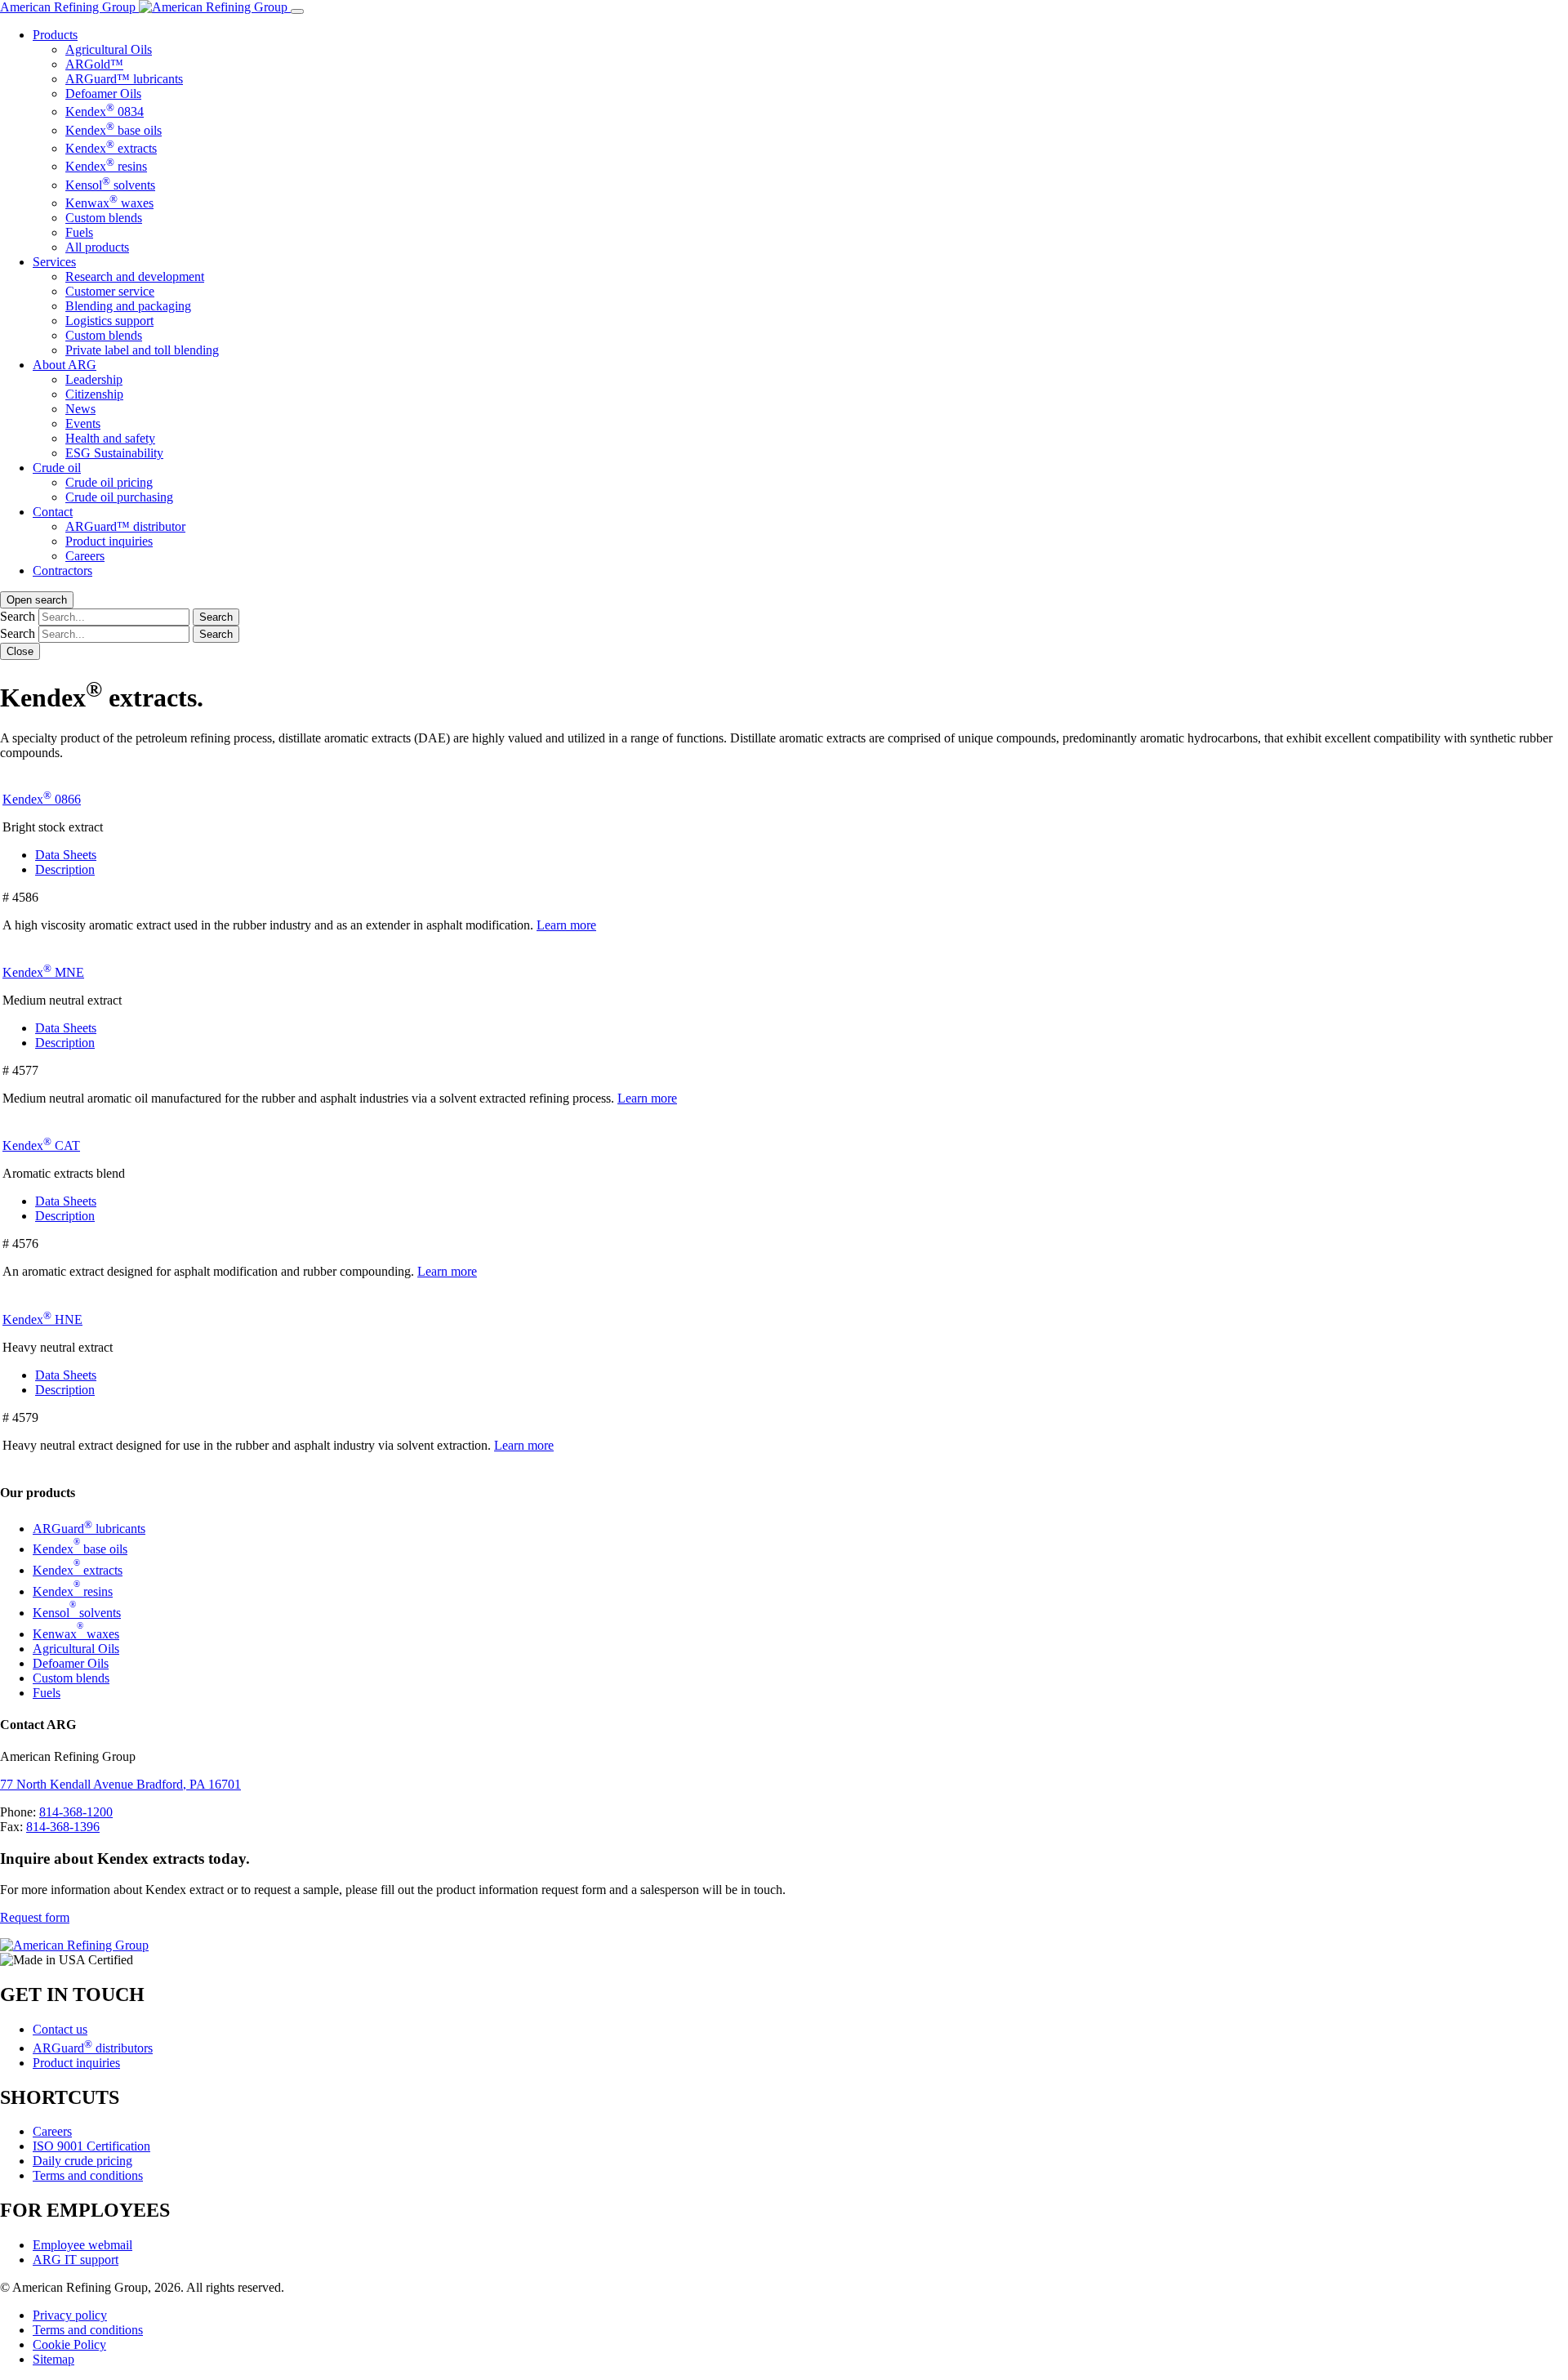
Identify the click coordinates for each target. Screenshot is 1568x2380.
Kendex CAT (41, 1145)
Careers (85, 556)
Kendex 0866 (42, 799)
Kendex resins (106, 166)
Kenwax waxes (109, 203)
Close (20, 651)
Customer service (110, 291)
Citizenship (94, 394)
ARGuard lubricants (89, 1529)
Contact (53, 512)
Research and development (135, 276)
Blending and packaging (128, 306)
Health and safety (110, 438)
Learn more (566, 925)
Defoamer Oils (103, 94)
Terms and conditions (88, 2175)
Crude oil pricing (109, 482)
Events (83, 423)
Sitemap (53, 2359)
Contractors (62, 570)
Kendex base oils (114, 130)
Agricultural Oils (109, 49)
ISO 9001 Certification (91, 2146)
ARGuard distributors (93, 2048)
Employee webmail (82, 2245)
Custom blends (104, 218)
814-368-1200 (76, 1812)
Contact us (60, 2029)
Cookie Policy (69, 2344)
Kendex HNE (42, 1319)
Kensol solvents (110, 185)
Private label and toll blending (142, 350)
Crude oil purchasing (119, 497)
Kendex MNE (43, 972)
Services (54, 262)
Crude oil (57, 468)
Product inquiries (109, 541)
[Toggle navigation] (297, 11)
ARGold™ (94, 64)
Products (55, 35)
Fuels (79, 232)
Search (18, 616)
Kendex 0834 (105, 111)
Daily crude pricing (82, 2161)
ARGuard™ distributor (125, 526)
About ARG (65, 365)
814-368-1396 (63, 1827)
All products (97, 247)
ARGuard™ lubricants (124, 79)
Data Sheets (66, 855)
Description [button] (65, 869)
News (80, 409)
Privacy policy (70, 2315)
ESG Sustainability (114, 453)
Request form (35, 1917)
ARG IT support (76, 2260)
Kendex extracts (111, 148)
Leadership (94, 379)
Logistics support (109, 321)
